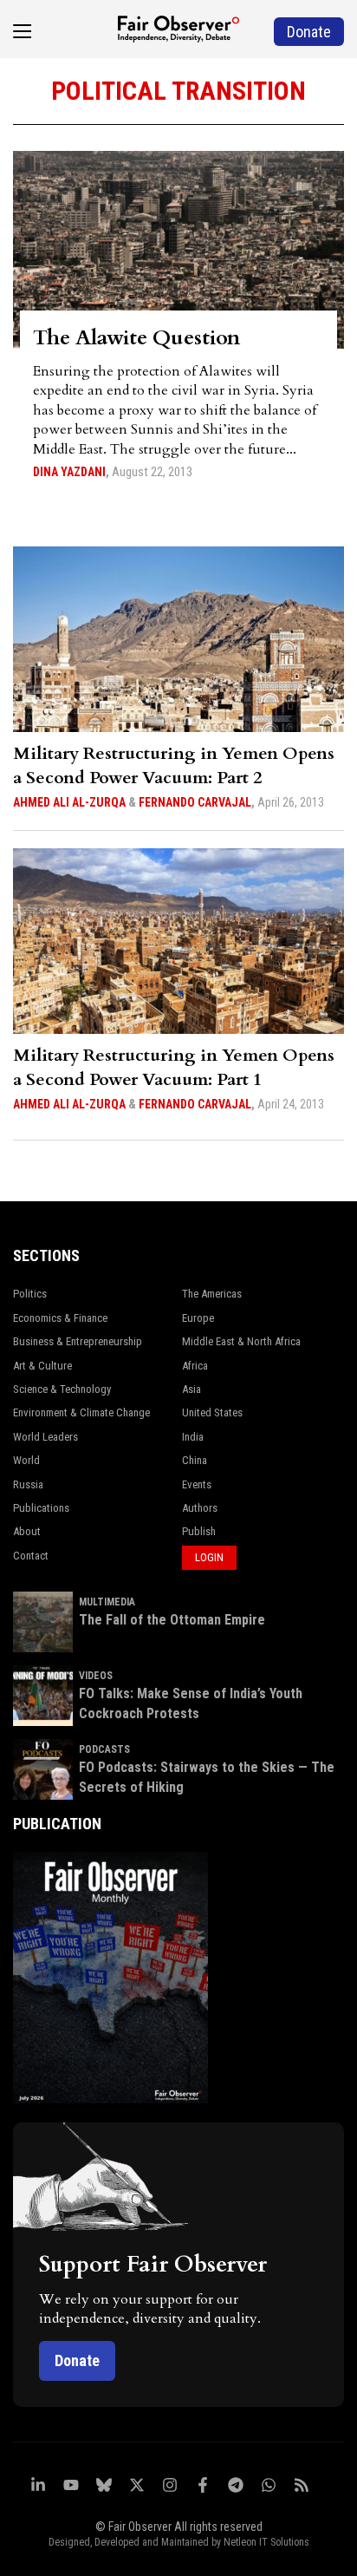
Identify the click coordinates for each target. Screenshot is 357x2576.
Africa (195, 1366)
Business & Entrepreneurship (78, 1341)
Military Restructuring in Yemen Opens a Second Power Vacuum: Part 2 (174, 765)
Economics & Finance (60, 1318)
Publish (199, 1531)
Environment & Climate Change (81, 1412)
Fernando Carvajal (195, 802)
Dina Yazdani (69, 472)
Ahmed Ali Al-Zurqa (69, 802)
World (26, 1460)
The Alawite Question (136, 338)
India (193, 1437)
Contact (31, 1556)
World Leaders (45, 1437)
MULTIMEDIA (107, 1602)
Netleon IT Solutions (266, 2542)
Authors (200, 1508)
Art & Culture (42, 1366)
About (27, 1531)
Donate (77, 2360)
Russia (28, 1484)
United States (212, 1412)
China (195, 1460)
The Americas (212, 1294)
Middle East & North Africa (241, 1341)
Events (197, 1484)
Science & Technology (62, 1389)
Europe (198, 1318)
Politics (30, 1294)
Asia (191, 1389)
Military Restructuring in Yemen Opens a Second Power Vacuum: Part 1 (174, 1067)
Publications (41, 1508)
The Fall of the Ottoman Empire (172, 1620)
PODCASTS (104, 1749)
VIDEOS (96, 1676)
